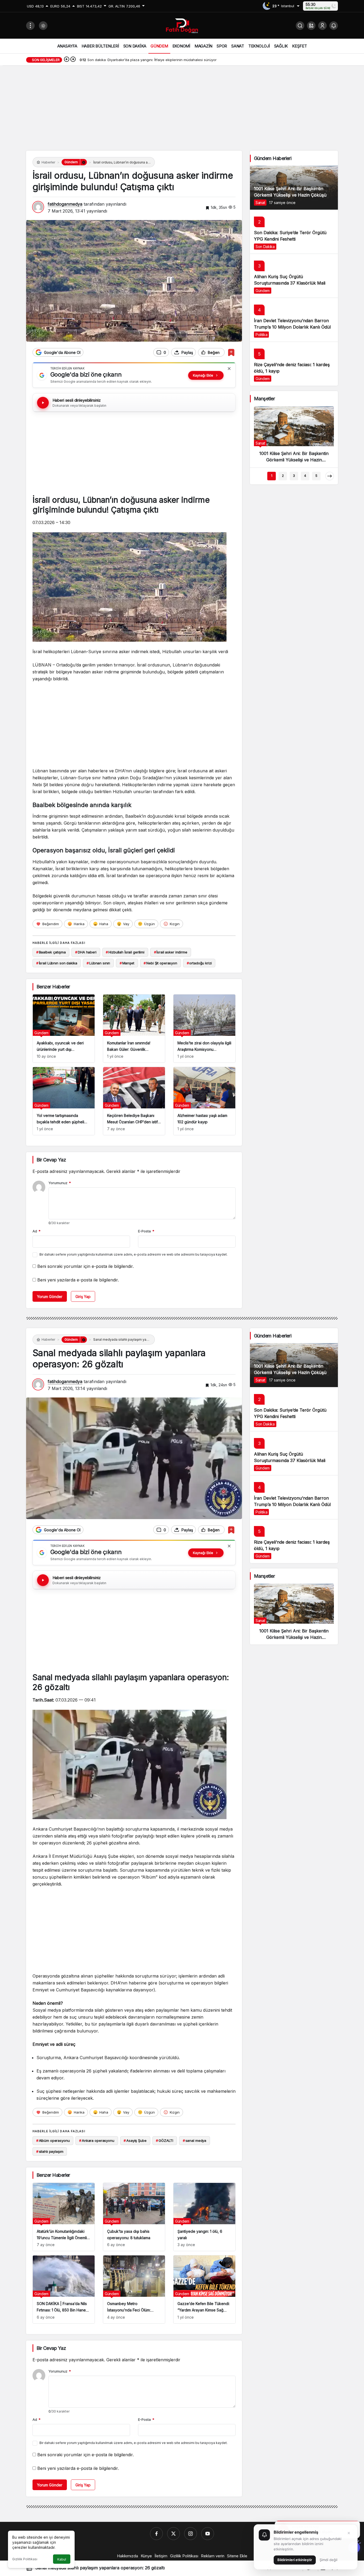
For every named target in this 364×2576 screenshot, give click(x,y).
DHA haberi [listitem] (86, 952)
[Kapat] (229, 369)
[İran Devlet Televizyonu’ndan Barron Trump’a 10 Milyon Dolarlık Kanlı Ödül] (294, 320)
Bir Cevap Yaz (51, 1160)
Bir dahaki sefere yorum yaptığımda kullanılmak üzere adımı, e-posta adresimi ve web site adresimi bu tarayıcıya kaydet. (134, 1254)
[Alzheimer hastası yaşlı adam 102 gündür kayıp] (204, 1101)
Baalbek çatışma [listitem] (51, 952)
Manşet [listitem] (127, 963)
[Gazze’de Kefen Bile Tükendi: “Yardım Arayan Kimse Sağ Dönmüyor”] (204, 2289)
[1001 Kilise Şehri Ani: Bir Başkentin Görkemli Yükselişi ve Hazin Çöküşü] (294, 188)
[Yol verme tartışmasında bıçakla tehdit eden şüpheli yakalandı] (64, 1101)
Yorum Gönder (50, 1297)
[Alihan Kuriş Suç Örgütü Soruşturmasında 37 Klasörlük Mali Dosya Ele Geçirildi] (294, 276)
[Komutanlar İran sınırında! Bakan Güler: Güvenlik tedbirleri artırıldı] (134, 1029)
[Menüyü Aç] (30, 26)
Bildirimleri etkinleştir (295, 2560)
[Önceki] (67, 60)
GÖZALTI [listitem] (165, 2140)
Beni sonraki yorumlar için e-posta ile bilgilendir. (86, 1266)
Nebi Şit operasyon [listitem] (160, 963)
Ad (37, 1231)
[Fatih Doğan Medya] (182, 25)
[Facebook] (156, 2534)
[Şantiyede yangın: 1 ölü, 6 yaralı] (204, 2217)
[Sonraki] (73, 60)
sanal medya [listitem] (195, 2140)
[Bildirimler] (334, 26)
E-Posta (146, 1231)
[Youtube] (208, 2534)
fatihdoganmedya (65, 204)
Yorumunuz (60, 1183)
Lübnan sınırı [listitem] (98, 963)
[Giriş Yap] (322, 26)
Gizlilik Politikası (25, 2559)
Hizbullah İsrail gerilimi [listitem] (125, 952)
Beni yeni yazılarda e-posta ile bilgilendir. (78, 1280)
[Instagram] (191, 2534)
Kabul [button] (62, 2559)
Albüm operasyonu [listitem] (53, 2140)
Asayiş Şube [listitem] (135, 2140)
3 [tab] (294, 476)
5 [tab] (316, 476)
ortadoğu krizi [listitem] (199, 963)
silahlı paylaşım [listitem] (50, 2151)
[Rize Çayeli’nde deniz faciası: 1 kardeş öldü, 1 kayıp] (294, 364)
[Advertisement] (182, 111)
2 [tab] (283, 476)
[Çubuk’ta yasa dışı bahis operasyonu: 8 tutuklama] (134, 2217)
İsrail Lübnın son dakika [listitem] (57, 963)
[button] (311, 26)
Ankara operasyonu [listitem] (97, 2140)
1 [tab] (272, 476)
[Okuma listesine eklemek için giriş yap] (231, 352)
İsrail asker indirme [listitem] (171, 952)
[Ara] (300, 26)
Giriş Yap (83, 1297)
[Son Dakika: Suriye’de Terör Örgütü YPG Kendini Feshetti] (294, 232)
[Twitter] (173, 2534)
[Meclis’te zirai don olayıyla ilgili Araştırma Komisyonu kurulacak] (204, 1029)
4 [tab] (305, 476)
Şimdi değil (328, 2560)
